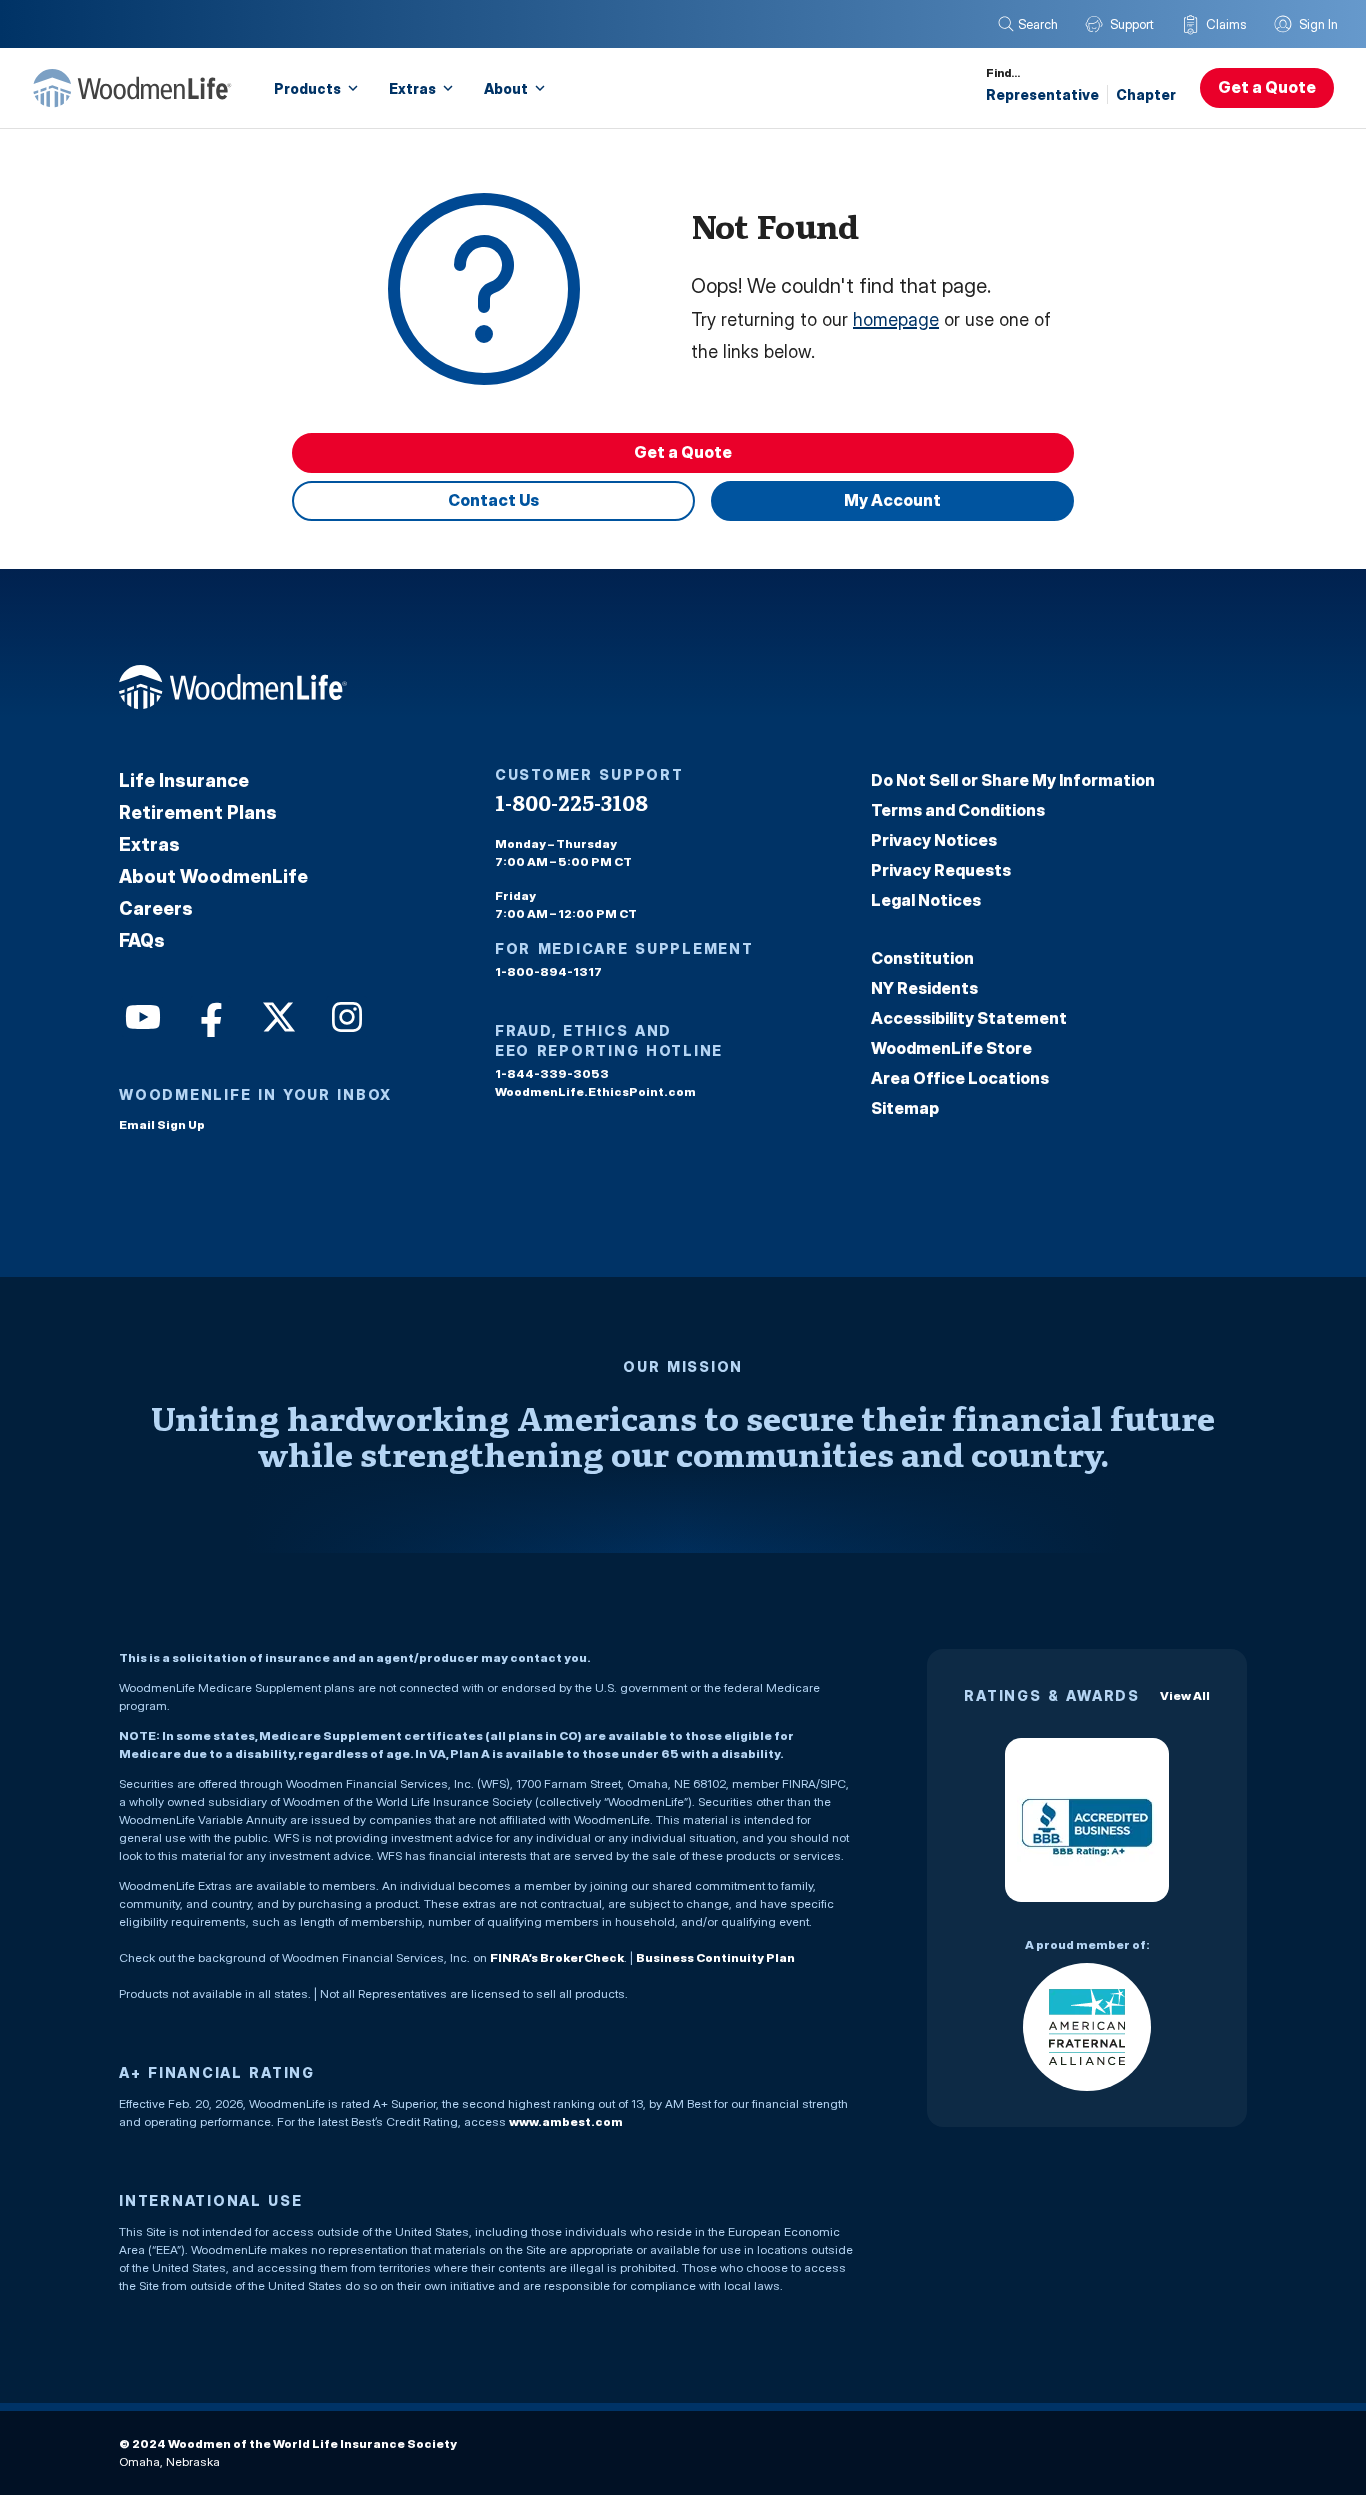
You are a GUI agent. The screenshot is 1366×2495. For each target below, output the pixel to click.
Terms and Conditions (958, 810)
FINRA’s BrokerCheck (557, 1957)
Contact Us (493, 500)
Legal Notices (926, 900)
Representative (1042, 94)
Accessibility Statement (969, 1018)
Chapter (1146, 94)
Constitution (922, 958)
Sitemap (905, 1108)
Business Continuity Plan (715, 1957)
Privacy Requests (941, 870)
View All (1185, 1695)
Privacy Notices (934, 840)
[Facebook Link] (209, 1015)
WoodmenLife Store (951, 1048)
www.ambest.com (566, 2121)
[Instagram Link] (345, 1015)
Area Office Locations (960, 1078)
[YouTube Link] (141, 1015)
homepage (896, 319)
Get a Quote (1267, 87)
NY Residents (924, 988)
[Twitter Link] (277, 1015)
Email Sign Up (162, 1124)
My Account (892, 500)
